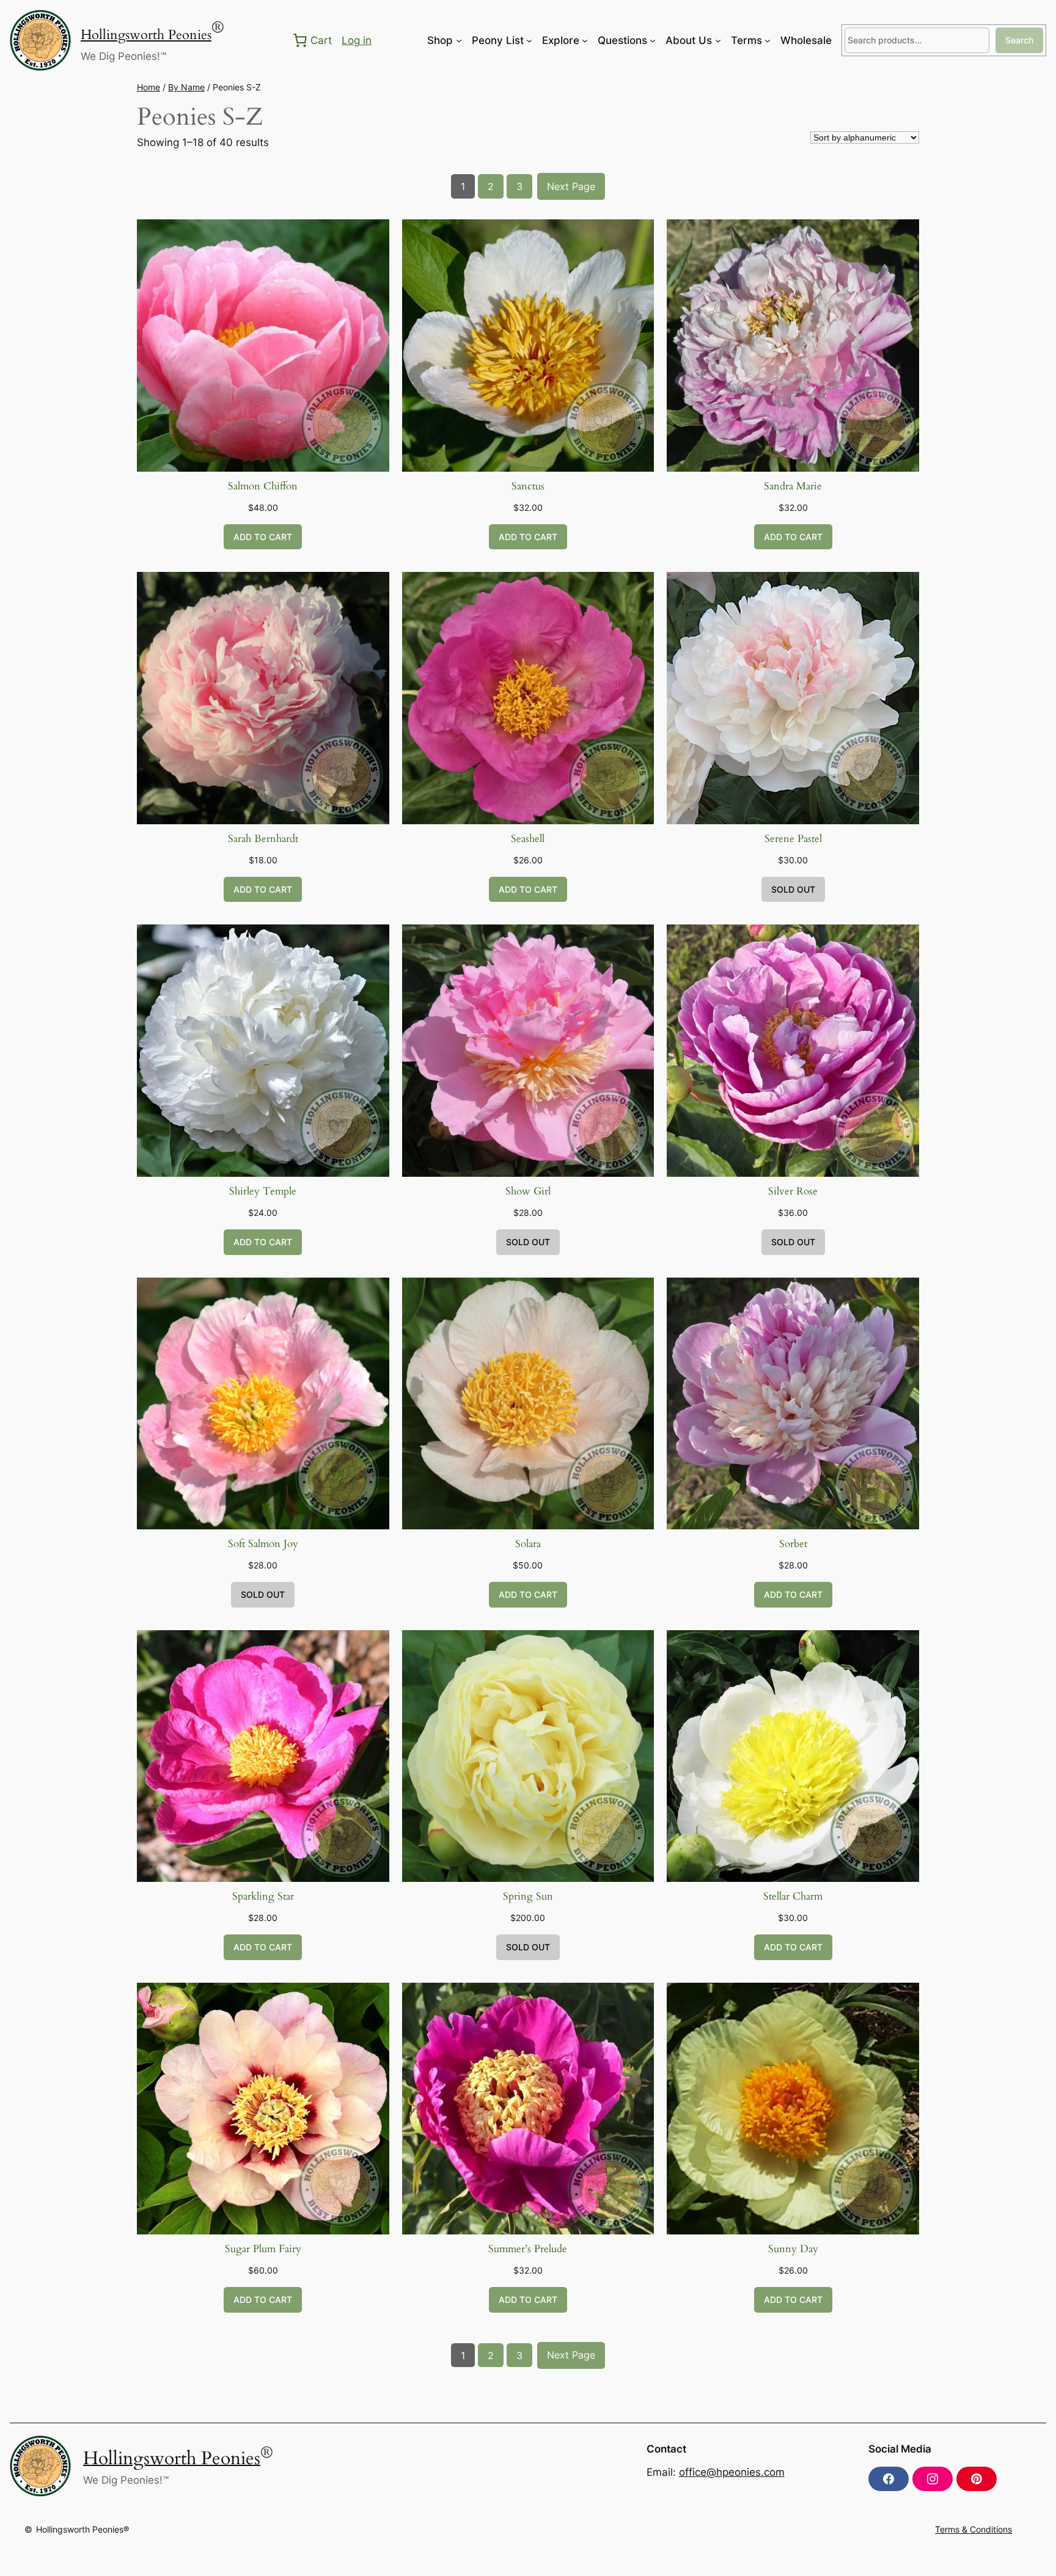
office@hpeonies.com (732, 2472)
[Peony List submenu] (529, 40)
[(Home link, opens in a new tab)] (40, 40)
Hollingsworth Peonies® (82, 2529)
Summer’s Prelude (528, 2249)
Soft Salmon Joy (263, 1544)
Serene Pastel (793, 839)
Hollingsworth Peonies (146, 35)
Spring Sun (528, 1896)
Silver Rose (793, 1191)
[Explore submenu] (585, 40)
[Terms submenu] (768, 40)
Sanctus (528, 486)
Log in (357, 40)
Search (1019, 40)
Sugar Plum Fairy (263, 2249)
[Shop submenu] (459, 40)
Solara (528, 1544)
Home (148, 87)
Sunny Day (793, 2249)
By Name (186, 87)
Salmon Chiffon (263, 486)
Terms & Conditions (974, 2529)
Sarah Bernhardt (263, 839)
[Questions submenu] (653, 40)
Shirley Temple (263, 1191)
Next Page (571, 186)
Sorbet (793, 1544)
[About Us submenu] (718, 40)
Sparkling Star (263, 1896)
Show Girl (528, 1191)
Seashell (528, 839)
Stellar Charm (793, 1896)
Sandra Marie (793, 486)
